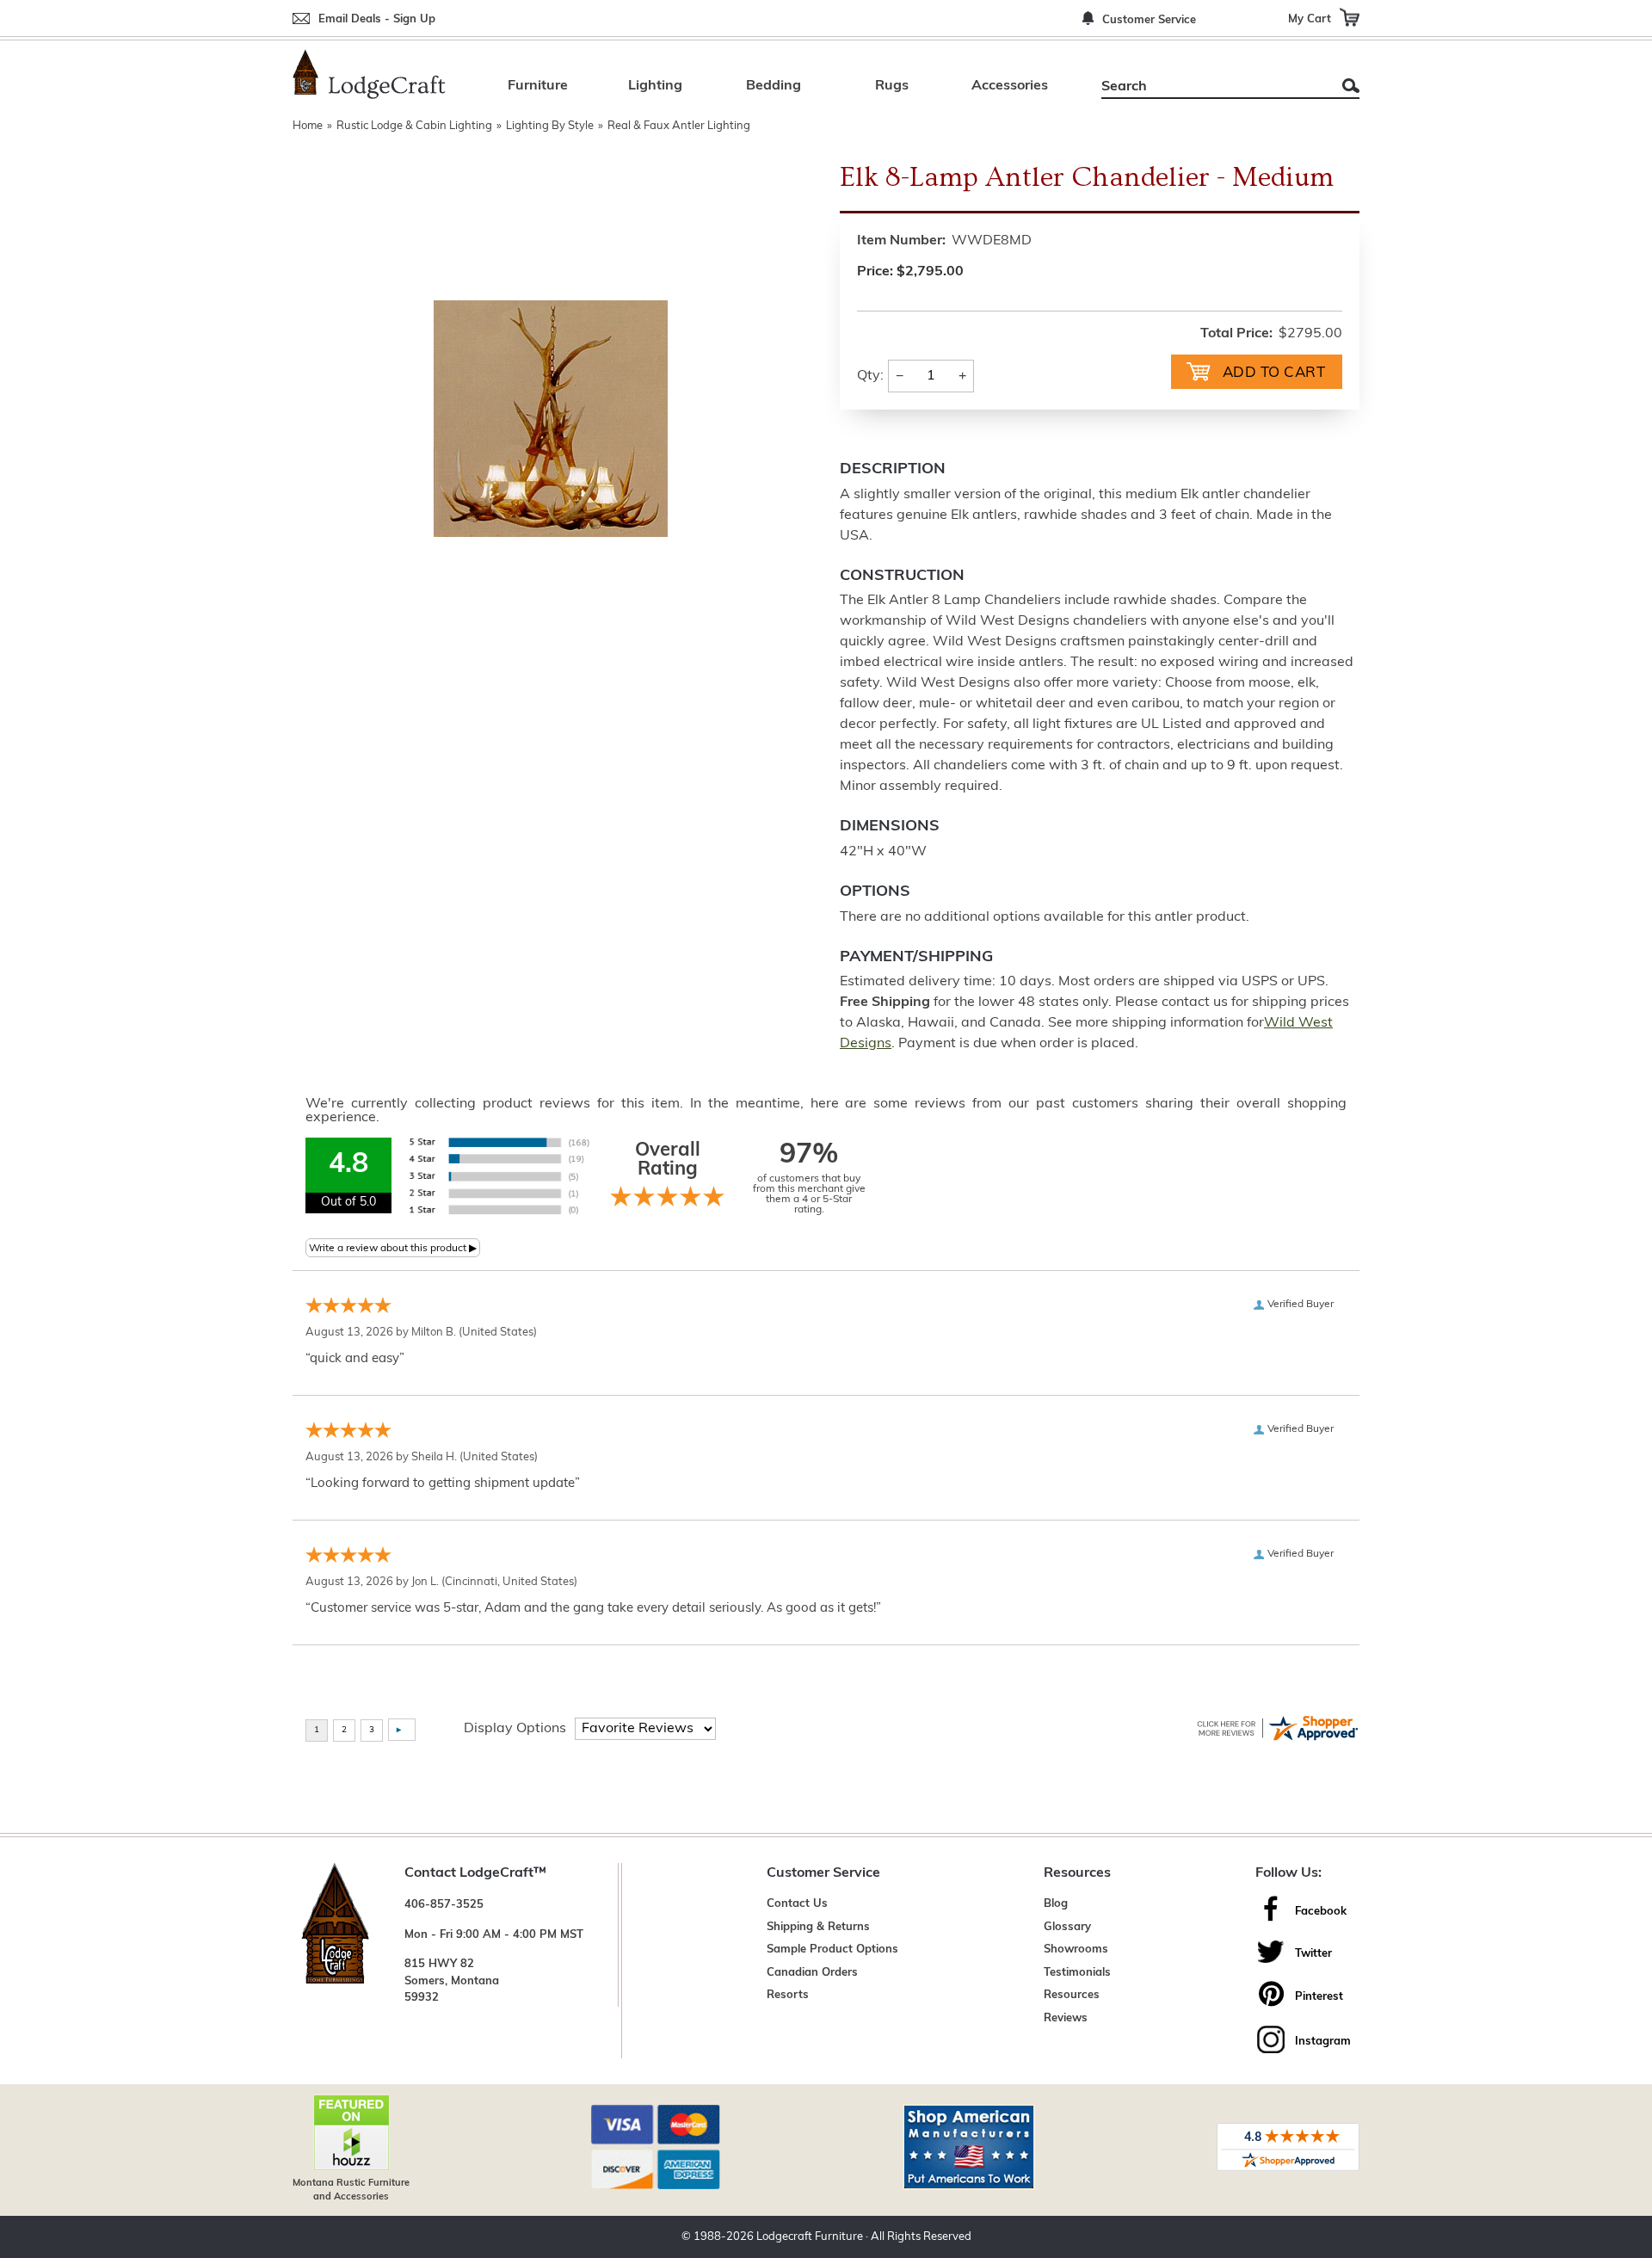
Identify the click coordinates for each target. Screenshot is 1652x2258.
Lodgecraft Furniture (810, 2237)
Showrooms (1076, 1950)
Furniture (538, 86)
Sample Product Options (832, 1950)
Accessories (1010, 86)
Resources (1072, 1995)
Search (1351, 86)
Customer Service (1149, 20)
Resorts (788, 1995)
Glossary (1067, 1927)
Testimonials (1077, 1973)
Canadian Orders (812, 1973)
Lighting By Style (550, 126)
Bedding (774, 86)
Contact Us (797, 1904)
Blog (1056, 1904)
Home (308, 126)
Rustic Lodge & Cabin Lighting (414, 126)
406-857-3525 (444, 1905)
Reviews (1066, 2018)
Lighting (655, 86)
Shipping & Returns (818, 1927)
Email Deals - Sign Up (377, 19)
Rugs (892, 86)
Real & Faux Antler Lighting (679, 126)
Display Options (515, 1729)
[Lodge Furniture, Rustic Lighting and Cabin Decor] (369, 74)
